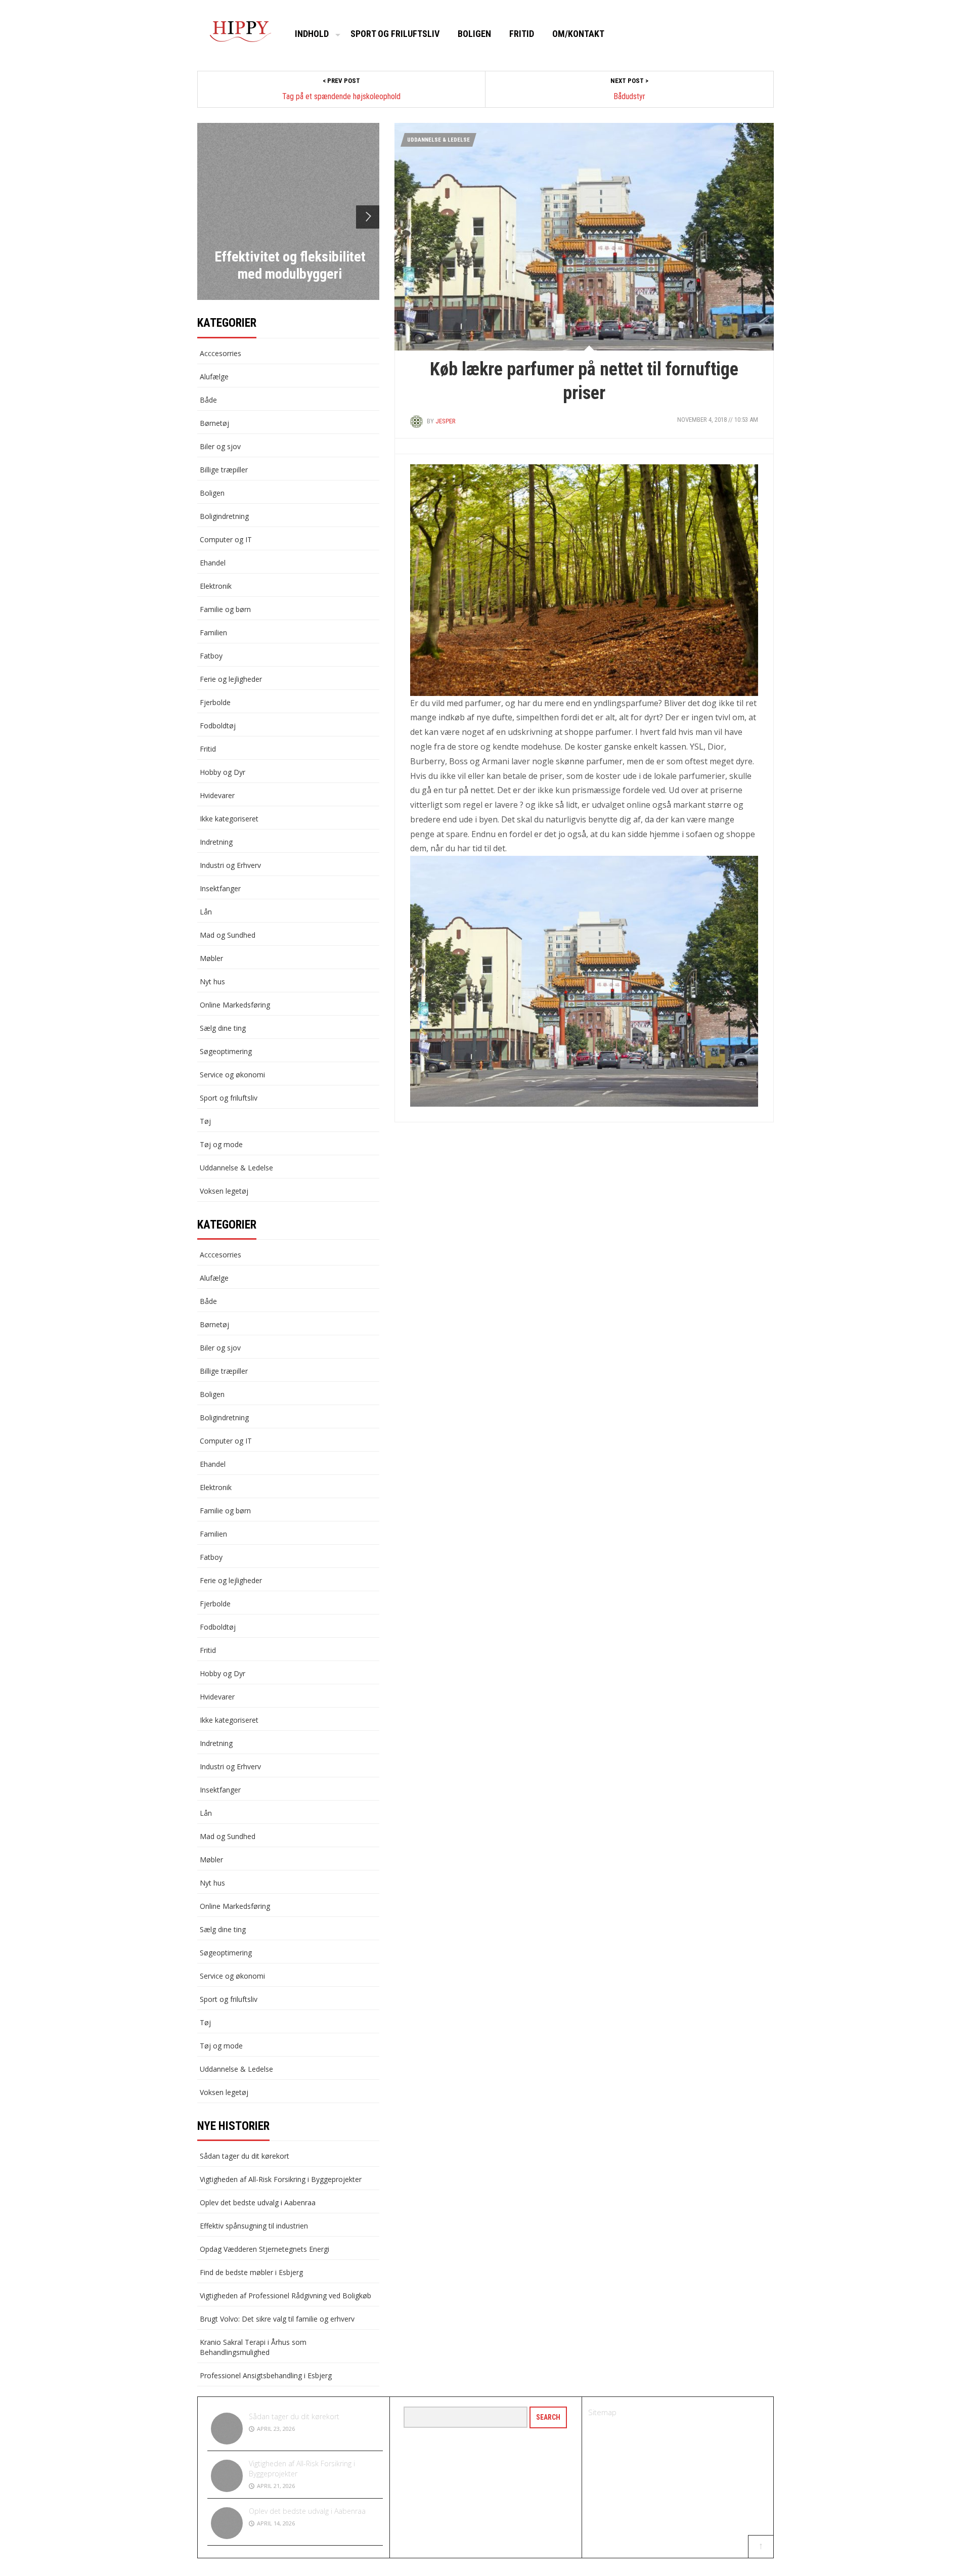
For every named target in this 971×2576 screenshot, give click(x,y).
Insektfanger (220, 888)
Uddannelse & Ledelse (438, 140)
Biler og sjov (220, 446)
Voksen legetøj (224, 1191)
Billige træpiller (224, 470)
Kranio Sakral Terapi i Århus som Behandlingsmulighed (253, 2347)
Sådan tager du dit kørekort (245, 2156)
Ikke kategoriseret (229, 819)
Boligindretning (224, 516)
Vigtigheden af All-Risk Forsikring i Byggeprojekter (281, 2179)
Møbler (211, 958)
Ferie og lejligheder (231, 679)
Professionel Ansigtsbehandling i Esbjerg (266, 2375)
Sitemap (602, 2412)
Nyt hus (212, 981)
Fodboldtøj (218, 726)
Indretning (216, 842)
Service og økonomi (232, 1075)
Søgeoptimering (226, 1051)
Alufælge (214, 377)
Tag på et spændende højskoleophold (341, 96)
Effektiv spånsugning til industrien (254, 2226)
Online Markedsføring (235, 1005)
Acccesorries (220, 353)
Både (208, 400)
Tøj (205, 1121)
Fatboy (211, 656)
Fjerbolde (215, 702)
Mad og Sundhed (228, 935)
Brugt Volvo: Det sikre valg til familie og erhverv (277, 2319)
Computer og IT (226, 539)
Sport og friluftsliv (395, 34)
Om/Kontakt (578, 34)
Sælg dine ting (223, 1028)
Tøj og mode (221, 1144)
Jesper (446, 421)
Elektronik (216, 586)
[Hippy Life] (240, 32)
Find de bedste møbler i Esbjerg (251, 2272)
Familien (213, 632)
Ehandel (213, 563)
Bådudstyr (629, 96)
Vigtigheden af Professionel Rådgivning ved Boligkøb (285, 2296)
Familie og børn (225, 609)
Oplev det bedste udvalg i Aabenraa (258, 2202)
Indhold (312, 34)
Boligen (474, 34)
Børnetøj (214, 423)
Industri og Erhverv (230, 865)
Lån (206, 912)
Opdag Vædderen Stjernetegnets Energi (264, 2249)
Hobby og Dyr (223, 772)
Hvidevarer (217, 795)
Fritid (522, 34)
